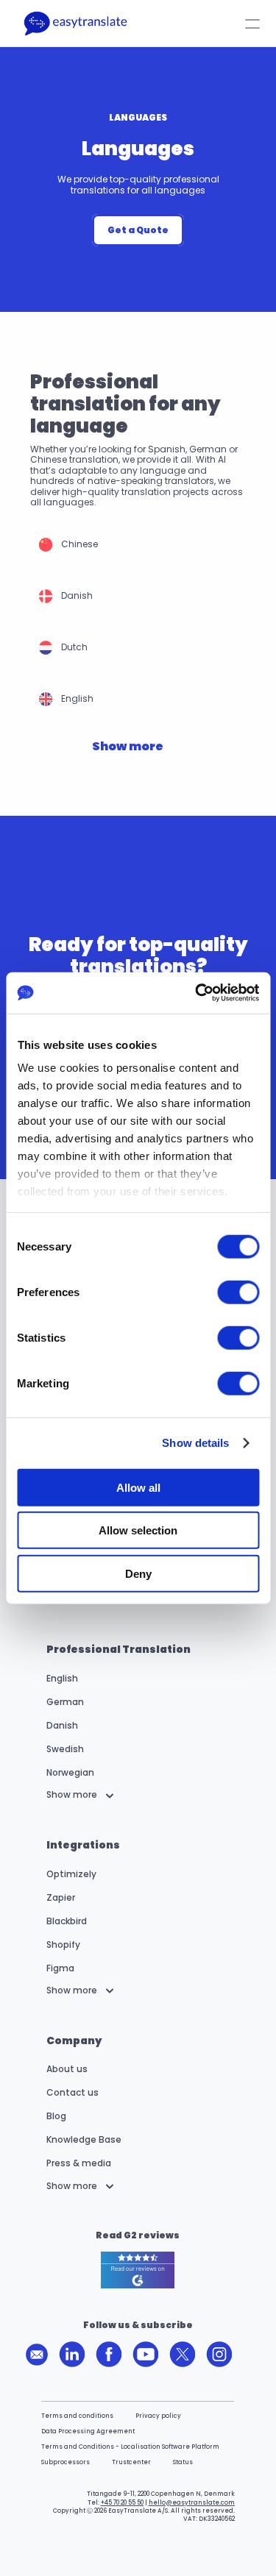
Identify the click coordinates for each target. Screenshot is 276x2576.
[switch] (238, 1292)
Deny (138, 1573)
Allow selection (138, 1530)
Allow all (138, 1487)
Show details (195, 1443)
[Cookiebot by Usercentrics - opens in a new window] (197, 993)
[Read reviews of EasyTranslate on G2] (138, 2271)
